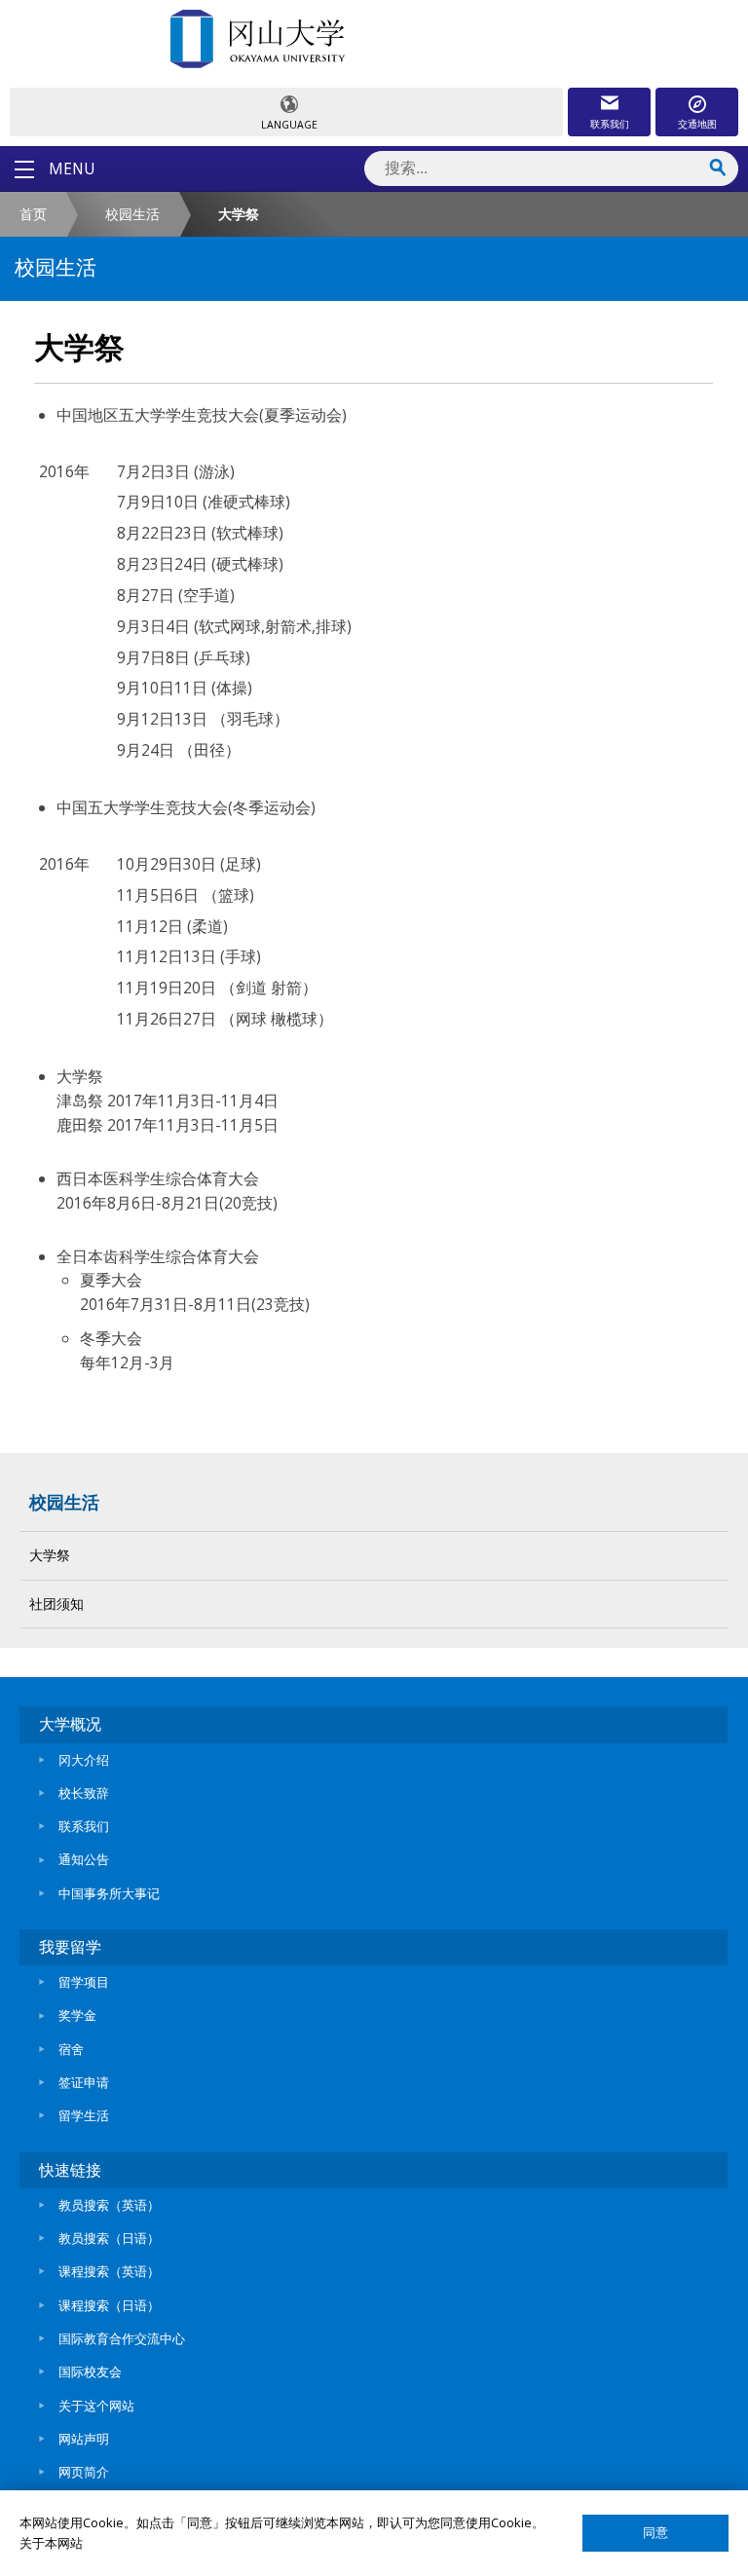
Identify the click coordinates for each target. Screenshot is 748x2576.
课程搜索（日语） (109, 2305)
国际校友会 (90, 2371)
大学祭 (50, 1555)
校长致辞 (84, 1793)
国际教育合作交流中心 (122, 2338)
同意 (655, 2533)
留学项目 (84, 1982)
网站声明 (84, 2439)
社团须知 (56, 1604)
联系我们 (610, 124)
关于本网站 (51, 2543)
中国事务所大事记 (109, 1893)
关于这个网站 (96, 2406)
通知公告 (84, 1859)
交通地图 (697, 124)
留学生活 (84, 2115)
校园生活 (132, 214)
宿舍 (71, 2049)
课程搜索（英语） (109, 2271)
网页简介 (84, 2472)
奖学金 (77, 2015)
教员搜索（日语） (109, 2238)
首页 (33, 214)
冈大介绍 (84, 1760)
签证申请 (84, 2082)
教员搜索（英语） (109, 2205)
